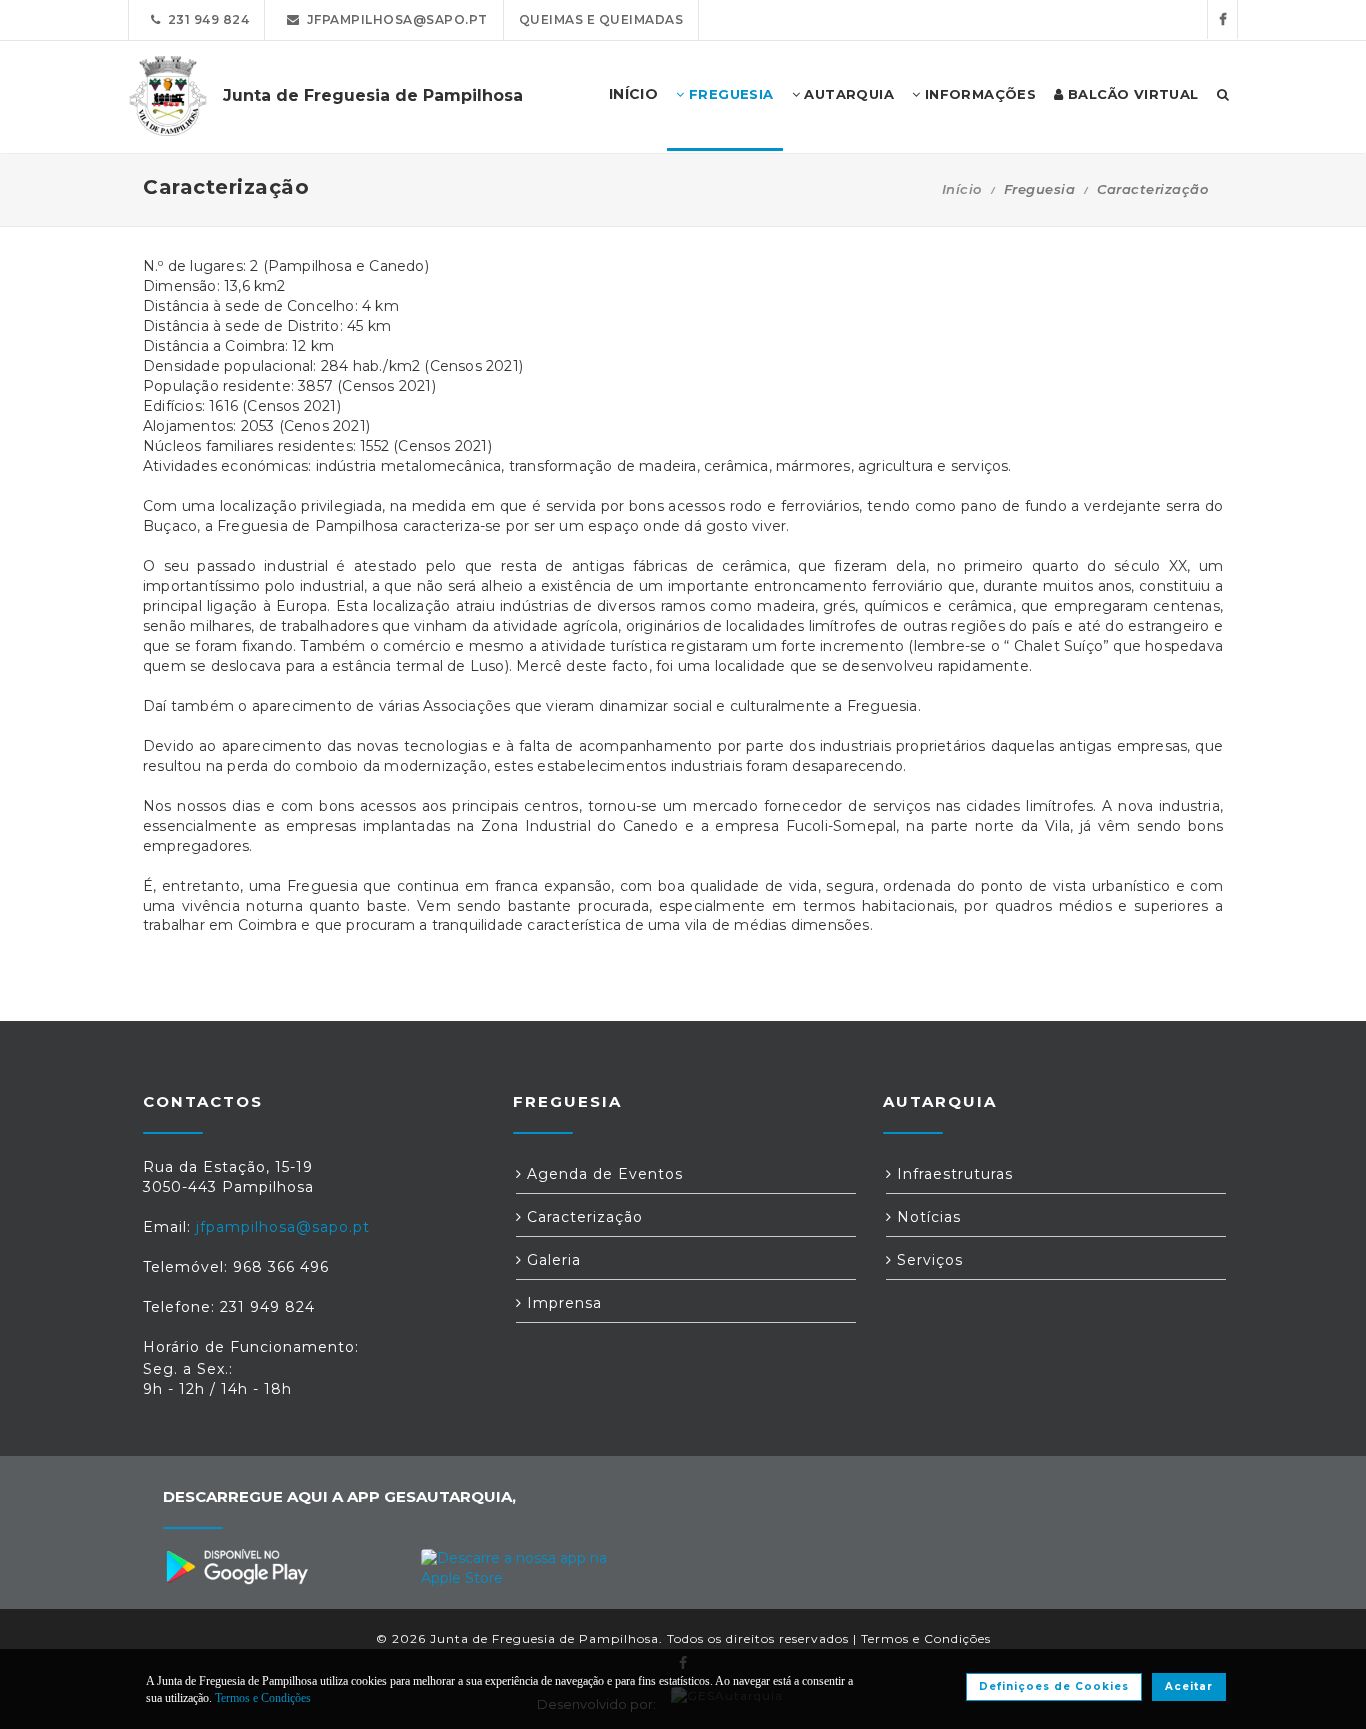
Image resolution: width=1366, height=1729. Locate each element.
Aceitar (1189, 1686)
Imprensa (562, 1303)
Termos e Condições (926, 1638)
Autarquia (847, 94)
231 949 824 (205, 19)
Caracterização (582, 1217)
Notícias (926, 1217)
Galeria (551, 1260)
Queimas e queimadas (601, 19)
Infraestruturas (952, 1174)
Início (962, 189)
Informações (978, 94)
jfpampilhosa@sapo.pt (394, 19)
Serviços (927, 1260)
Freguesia (729, 94)
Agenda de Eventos (602, 1174)
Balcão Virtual (1131, 94)
